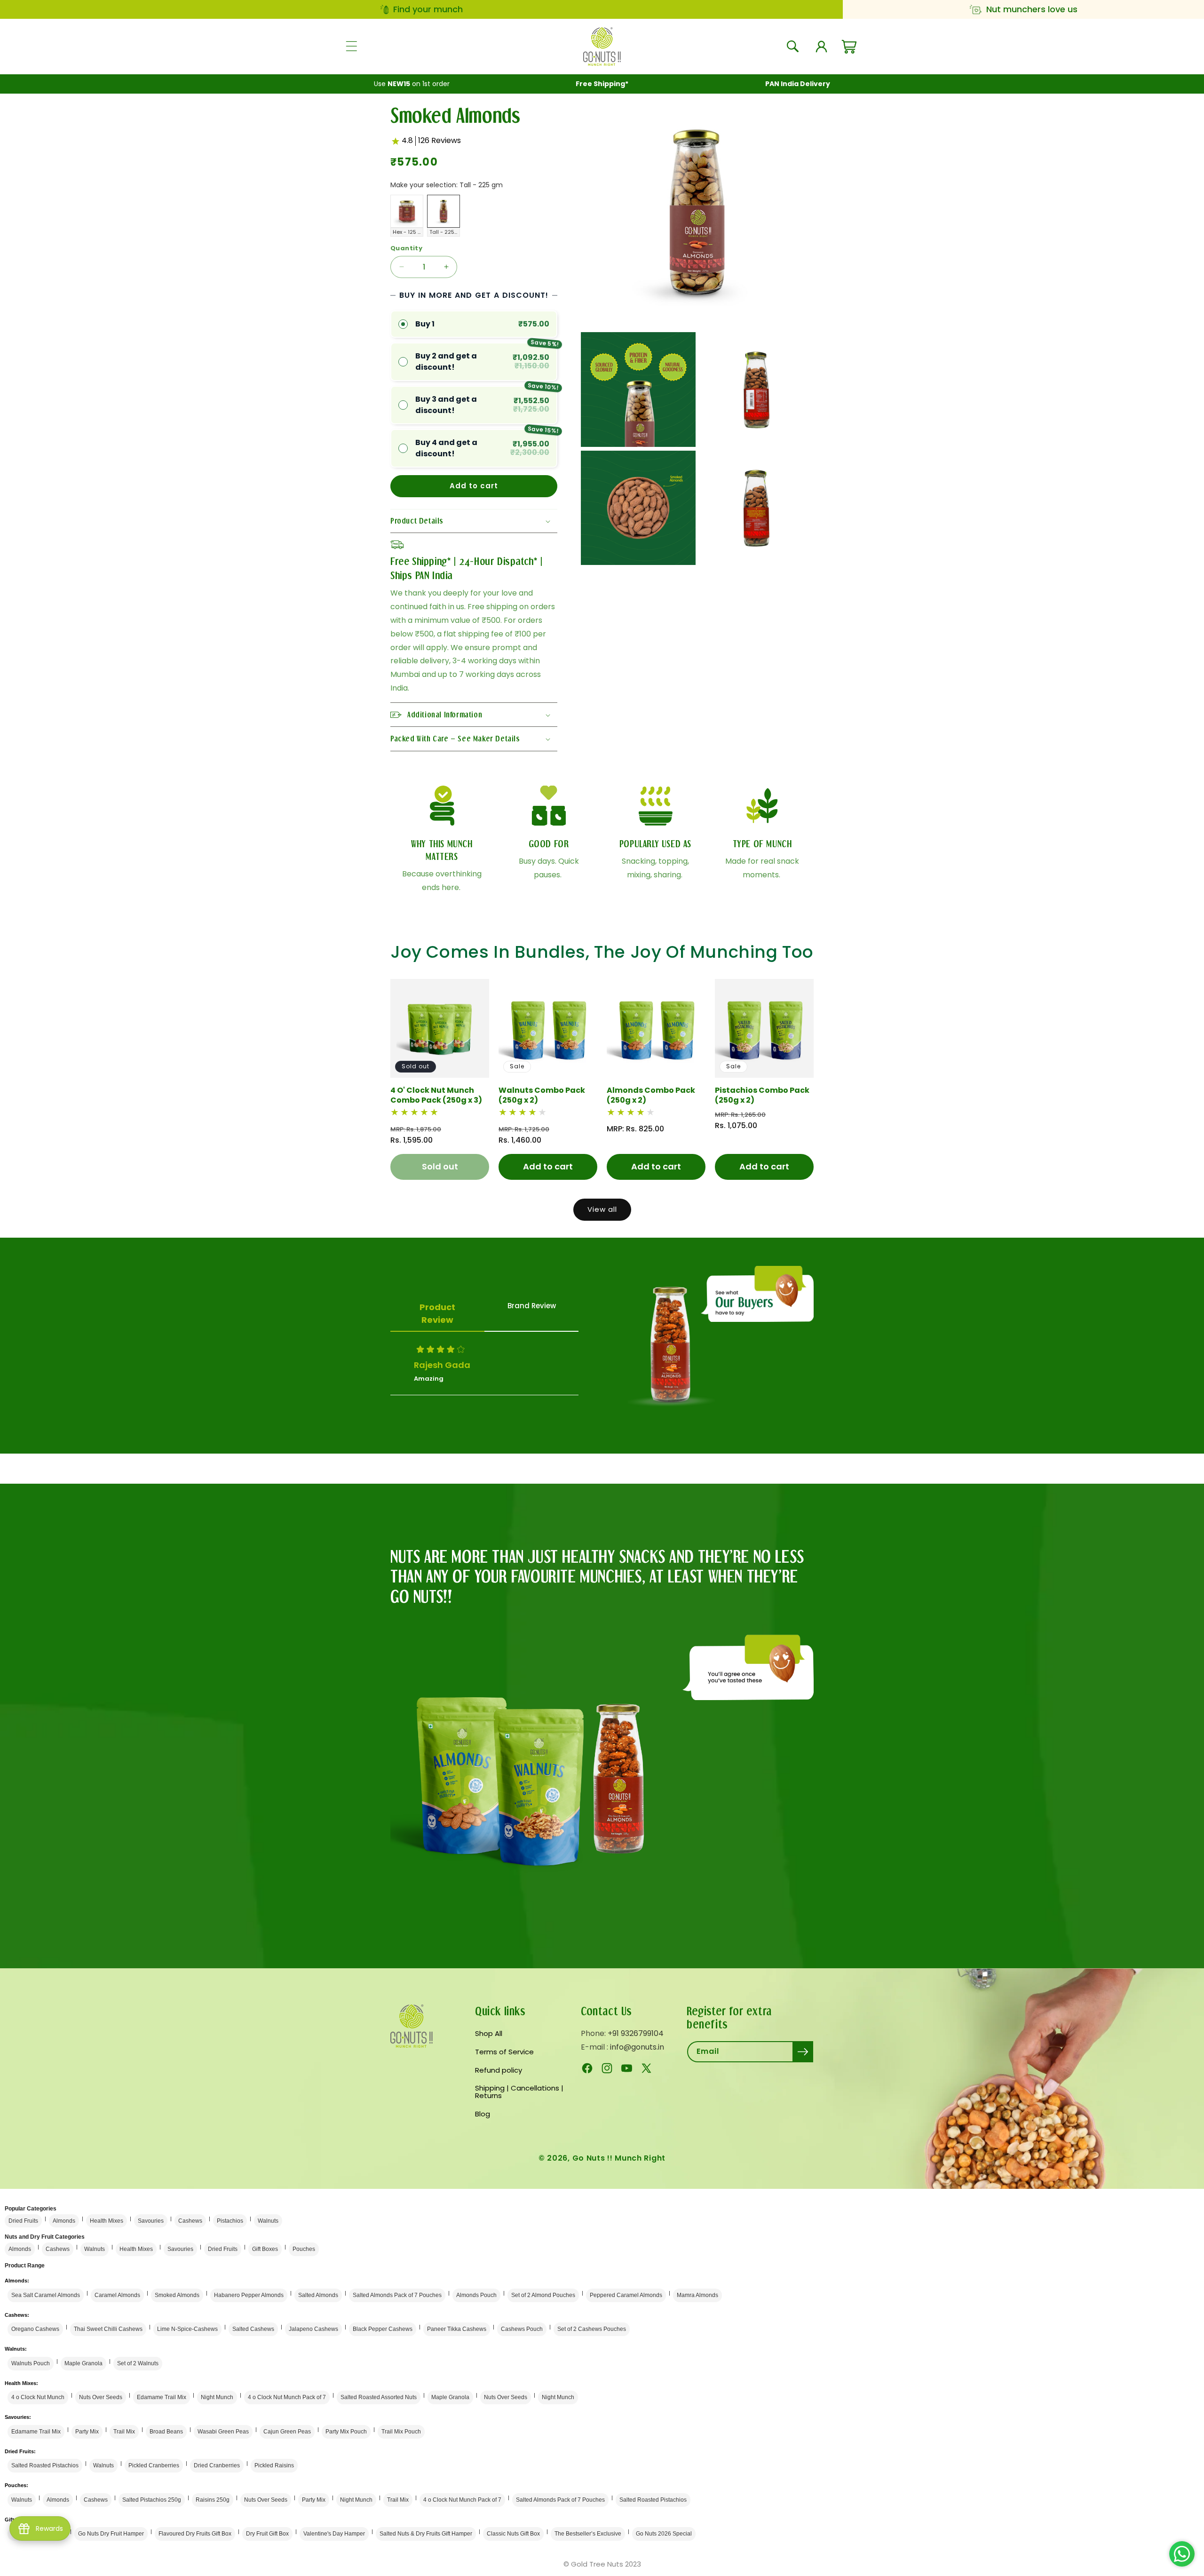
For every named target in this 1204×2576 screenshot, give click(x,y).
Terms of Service (504, 2052)
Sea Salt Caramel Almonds (46, 2295)
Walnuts (268, 2221)
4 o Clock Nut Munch (38, 2397)
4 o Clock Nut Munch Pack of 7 (287, 2397)
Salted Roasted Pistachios (45, 2465)
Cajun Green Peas (287, 2432)
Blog (483, 2114)
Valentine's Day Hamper (334, 2534)
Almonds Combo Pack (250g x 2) (651, 1096)
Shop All (489, 2034)
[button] (351, 47)
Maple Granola (83, 2363)
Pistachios (230, 2221)
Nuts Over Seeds (101, 2397)
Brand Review (532, 1306)
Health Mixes (107, 2221)
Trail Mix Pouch (401, 2432)
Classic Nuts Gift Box (513, 2534)
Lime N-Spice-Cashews (187, 2329)
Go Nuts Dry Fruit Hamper (111, 2534)
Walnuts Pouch (31, 2363)
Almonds (64, 2221)
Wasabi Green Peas (223, 2432)
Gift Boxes (265, 2249)
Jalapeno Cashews (313, 2329)
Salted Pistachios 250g (152, 2500)
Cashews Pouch (522, 2329)
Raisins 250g (213, 2500)
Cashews (190, 2221)
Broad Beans (166, 2432)
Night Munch (217, 2397)
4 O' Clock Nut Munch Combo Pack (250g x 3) (436, 1096)
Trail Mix (124, 2432)
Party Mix (87, 2432)
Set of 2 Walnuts (138, 2363)
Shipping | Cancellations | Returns (519, 2092)
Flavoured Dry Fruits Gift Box (195, 2534)
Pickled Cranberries (154, 2465)
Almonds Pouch (476, 2295)
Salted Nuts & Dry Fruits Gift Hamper (426, 2534)
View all (602, 1209)
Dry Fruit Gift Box (267, 2534)
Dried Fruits (23, 2221)
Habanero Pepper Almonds (249, 2295)
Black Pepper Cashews (383, 2329)
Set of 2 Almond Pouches (543, 2295)
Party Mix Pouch (346, 2432)
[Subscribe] (803, 2052)
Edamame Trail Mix (162, 2397)
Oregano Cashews (35, 2329)
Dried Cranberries (217, 2465)
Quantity (406, 248)
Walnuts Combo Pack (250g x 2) (542, 1096)
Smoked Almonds (177, 2295)
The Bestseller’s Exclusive (588, 2534)
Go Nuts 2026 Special (664, 2534)
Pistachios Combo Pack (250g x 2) (762, 1096)
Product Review (437, 1313)
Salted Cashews (253, 2329)
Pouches (304, 2249)
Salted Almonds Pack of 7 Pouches (397, 2295)
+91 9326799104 (636, 2033)
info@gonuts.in (637, 2047)
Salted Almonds (318, 2295)
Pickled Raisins (274, 2465)
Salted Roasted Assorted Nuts (379, 2397)
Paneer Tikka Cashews (457, 2329)
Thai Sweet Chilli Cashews (108, 2329)
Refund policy (499, 2070)
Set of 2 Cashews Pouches (592, 2329)
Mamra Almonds (697, 2295)
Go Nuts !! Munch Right (619, 2158)
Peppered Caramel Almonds (626, 2295)
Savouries (151, 2221)
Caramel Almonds (117, 2295)
